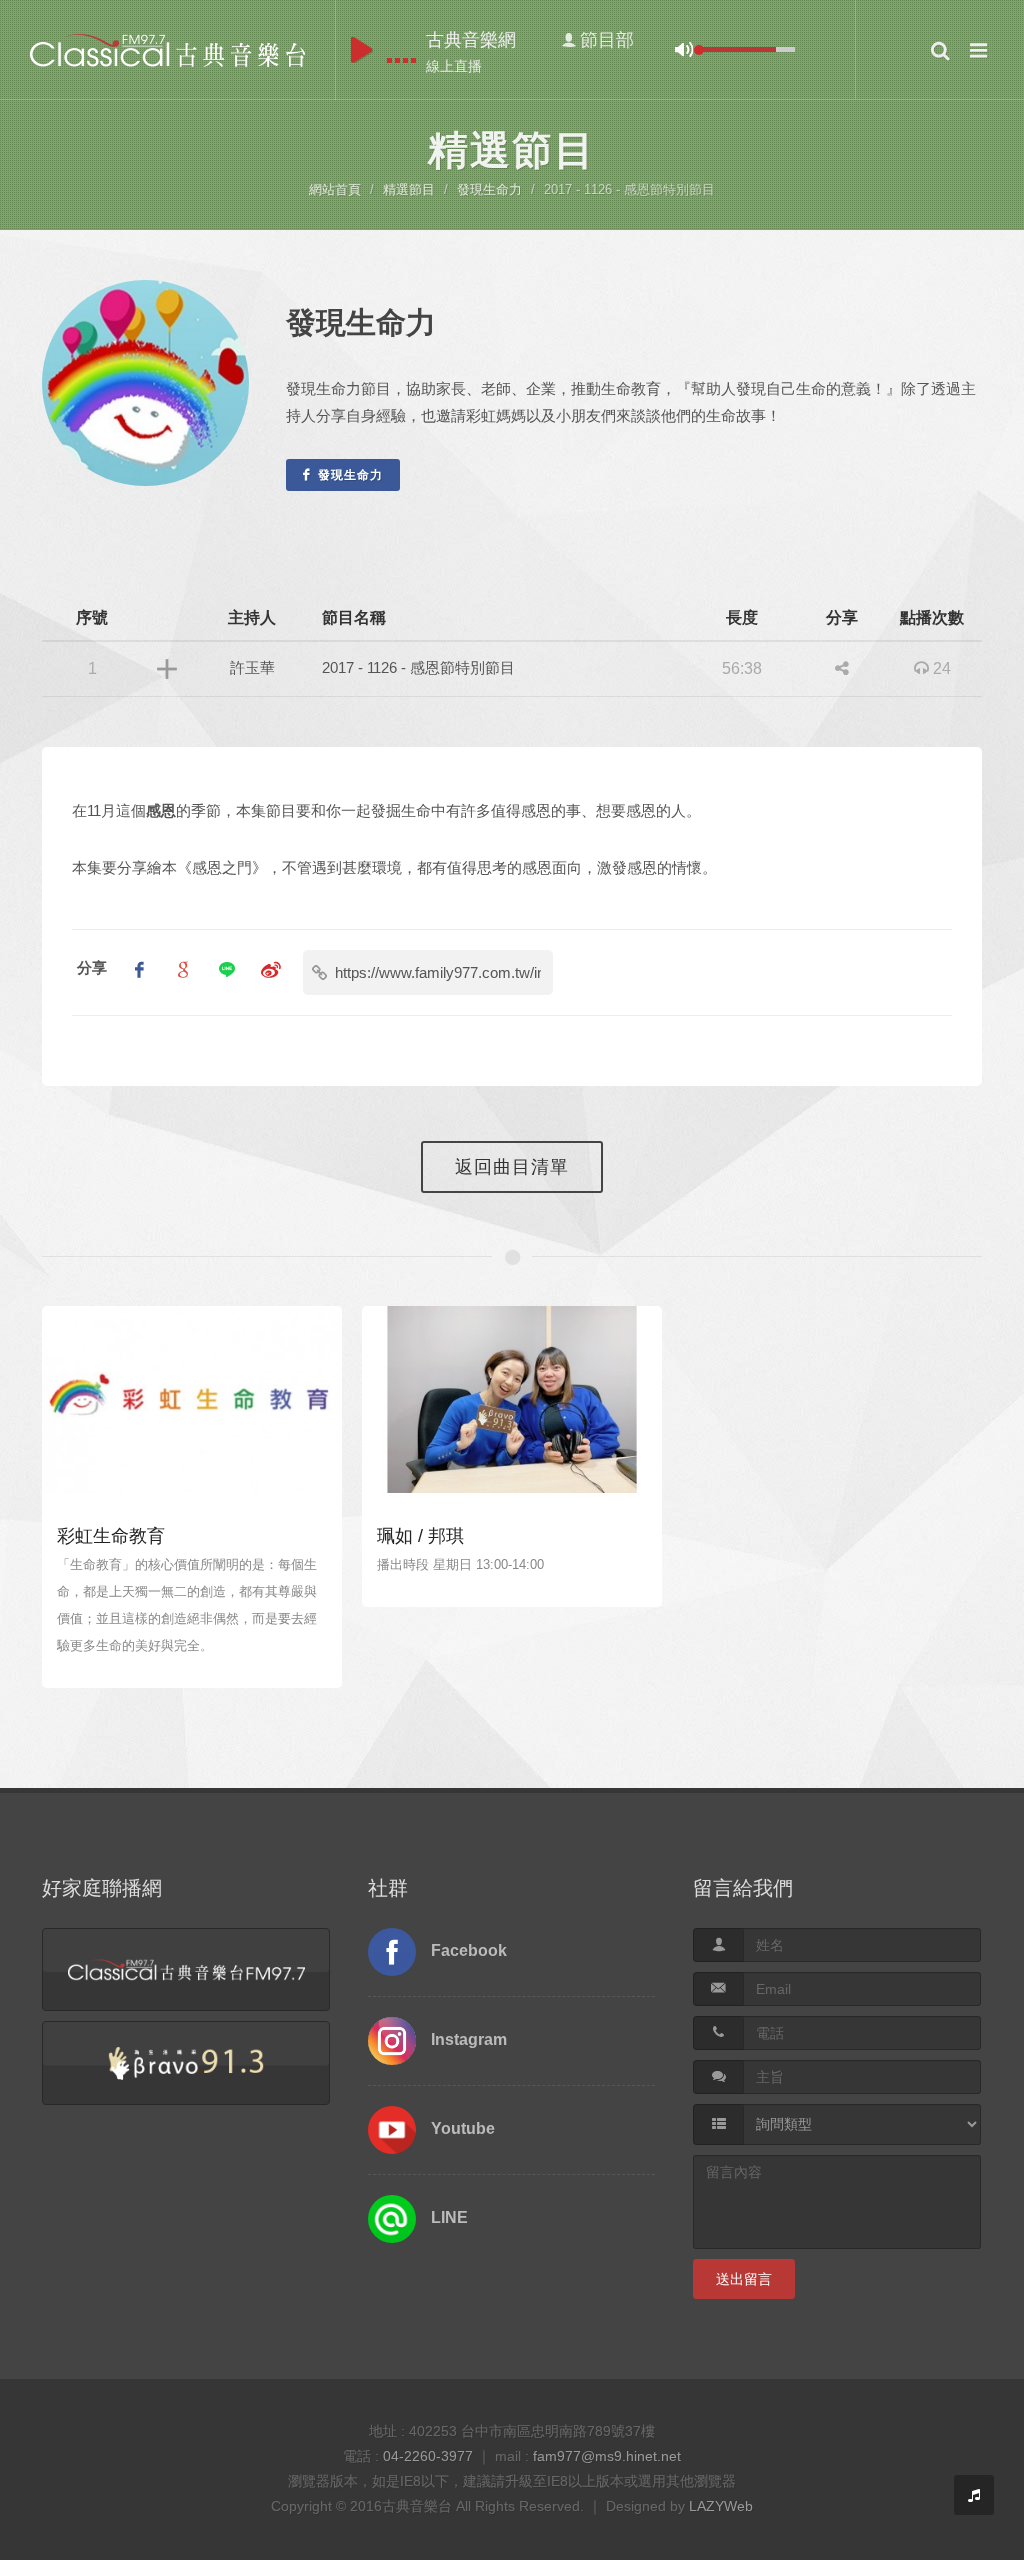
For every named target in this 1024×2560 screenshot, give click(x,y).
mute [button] (684, 49)
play (361, 50)
